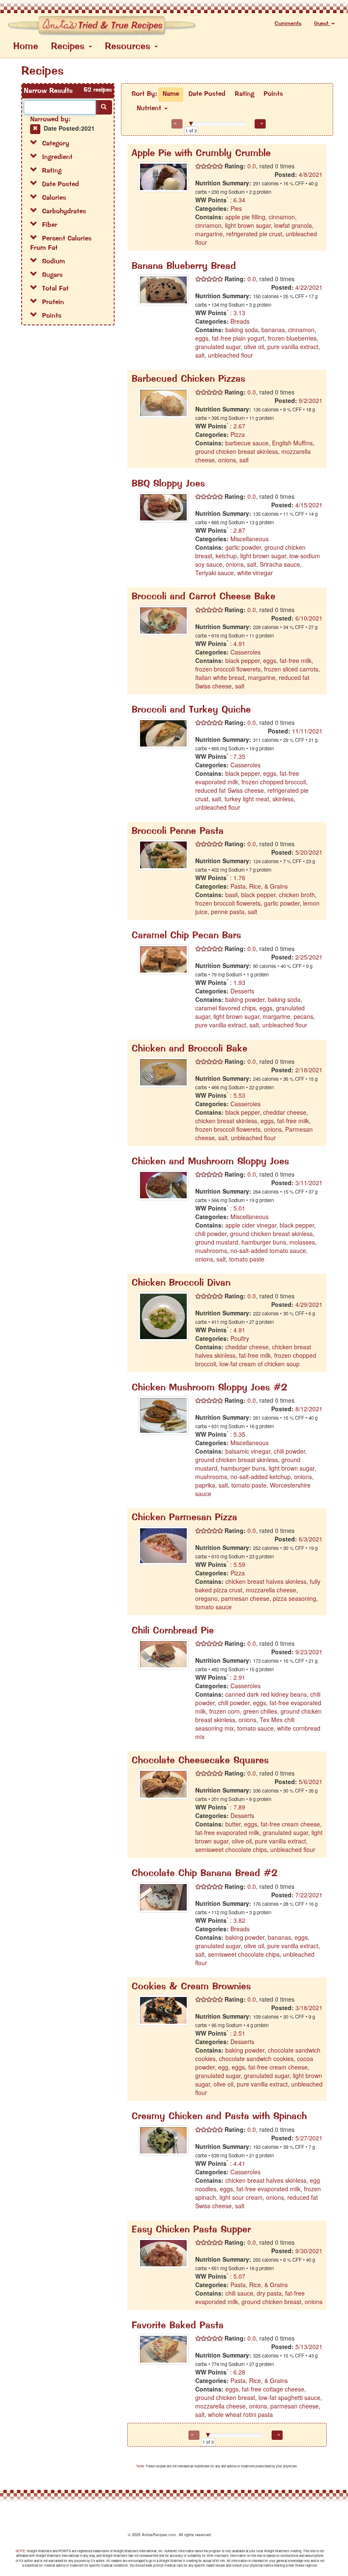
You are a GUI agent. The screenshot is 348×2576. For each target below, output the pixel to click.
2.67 (239, 426)
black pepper (243, 660)
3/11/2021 (309, 1183)
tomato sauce (213, 1607)
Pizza (238, 434)
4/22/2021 (309, 287)
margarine (209, 234)
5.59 (239, 1564)
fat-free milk (296, 660)
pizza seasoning (295, 1598)
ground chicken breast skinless (237, 451)
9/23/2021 (309, 1652)
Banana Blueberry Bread (184, 267)
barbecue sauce (247, 443)
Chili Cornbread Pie (173, 1631)
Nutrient (150, 109)
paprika (205, 1485)
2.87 (239, 530)
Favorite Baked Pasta (178, 2326)
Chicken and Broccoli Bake (189, 1049)
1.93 (239, 982)
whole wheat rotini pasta (240, 2414)
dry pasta (269, 2293)
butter (233, 1824)
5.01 (239, 1208)
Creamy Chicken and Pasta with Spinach (219, 2117)
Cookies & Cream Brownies (191, 1987)
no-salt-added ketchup (261, 1477)
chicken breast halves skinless (266, 1581)
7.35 (239, 756)
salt (200, 355)
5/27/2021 (309, 2138)
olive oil (254, 347)
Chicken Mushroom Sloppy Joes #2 (209, 1388)
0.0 (251, 166)
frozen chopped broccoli (274, 782)
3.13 (239, 313)
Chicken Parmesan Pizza (184, 1518)
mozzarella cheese (271, 1590)
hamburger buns (264, 1242)
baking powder (245, 999)
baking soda (242, 330)
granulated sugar (218, 347)
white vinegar (255, 573)
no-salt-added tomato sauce (268, 1250)
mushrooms (211, 1250)
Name (171, 94)
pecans (303, 1016)
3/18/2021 (309, 2008)
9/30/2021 (309, 2251)
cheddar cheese (285, 1112)
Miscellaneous (250, 539)
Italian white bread (220, 677)
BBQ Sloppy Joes (168, 484)
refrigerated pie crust (254, 234)
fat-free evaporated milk (227, 1832)
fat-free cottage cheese (273, 2389)
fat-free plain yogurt (238, 338)
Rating (244, 94)
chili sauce (239, 2293)
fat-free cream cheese (290, 1824)
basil (232, 895)
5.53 (239, 1095)
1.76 (239, 878)
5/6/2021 (311, 1782)
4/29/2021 (309, 1304)
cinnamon (282, 217)
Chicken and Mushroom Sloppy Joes (210, 1162)
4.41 (239, 2163)
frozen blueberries (292, 338)
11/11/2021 (307, 731)
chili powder (211, 1233)
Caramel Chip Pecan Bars (186, 936)
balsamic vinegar (248, 1451)
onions (227, 460)
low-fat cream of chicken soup (260, 1364)
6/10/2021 (309, 618)
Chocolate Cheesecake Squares (200, 1761)
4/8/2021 (311, 174)
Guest (322, 24)
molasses (302, 1242)
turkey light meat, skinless (259, 799)
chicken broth (297, 895)
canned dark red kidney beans (266, 1694)
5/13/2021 (309, 2347)
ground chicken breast (271, 2302)
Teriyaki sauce (215, 573)
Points (273, 94)
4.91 (239, 643)
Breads (240, 321)
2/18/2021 (309, 1070)
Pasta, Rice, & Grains (259, 886)
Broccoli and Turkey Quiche (191, 710)
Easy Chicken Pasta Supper (191, 2230)
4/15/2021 (309, 505)
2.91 (239, 1677)
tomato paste (247, 1259)
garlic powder (243, 547)
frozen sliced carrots (291, 669)
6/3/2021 (311, 1539)
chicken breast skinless (226, 1121)
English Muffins (292, 443)
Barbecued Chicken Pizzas (188, 379)
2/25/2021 (309, 957)
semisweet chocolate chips (231, 1849)
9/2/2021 (311, 400)
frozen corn (225, 1711)
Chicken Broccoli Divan (181, 1283)
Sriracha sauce (280, 564)
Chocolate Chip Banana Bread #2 (205, 1874)
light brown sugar (248, 225)
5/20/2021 (309, 852)
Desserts (242, 991)
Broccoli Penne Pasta (178, 832)
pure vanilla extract (293, 347)
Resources (129, 47)
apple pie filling (245, 217)
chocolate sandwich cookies (256, 2059)
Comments (288, 24)
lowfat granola (293, 225)
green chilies (260, 1711)
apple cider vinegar (251, 1225)
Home (26, 47)
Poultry (240, 1338)
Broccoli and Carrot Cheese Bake (203, 597)
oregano (206, 1598)
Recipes (69, 47)
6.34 (239, 200)
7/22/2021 (309, 1895)
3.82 (239, 1920)
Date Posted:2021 (69, 128)
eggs (202, 338)
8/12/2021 (309, 1409)
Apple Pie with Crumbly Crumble (201, 154)
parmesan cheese (245, 1598)
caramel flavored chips (226, 1008)
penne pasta (228, 912)
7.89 (239, 1807)
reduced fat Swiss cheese (230, 790)
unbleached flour (230, 355)
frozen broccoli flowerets (228, 669)
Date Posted (207, 94)
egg (223, 2067)
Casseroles (246, 652)
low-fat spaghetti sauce (289, 2397)
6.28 (239, 2372)
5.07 (239, 2276)
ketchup (226, 556)
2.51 (239, 2033)
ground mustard (217, 1242)
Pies (236, 208)
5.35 (239, 1434)
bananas (273, 330)
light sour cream (241, 2197)
